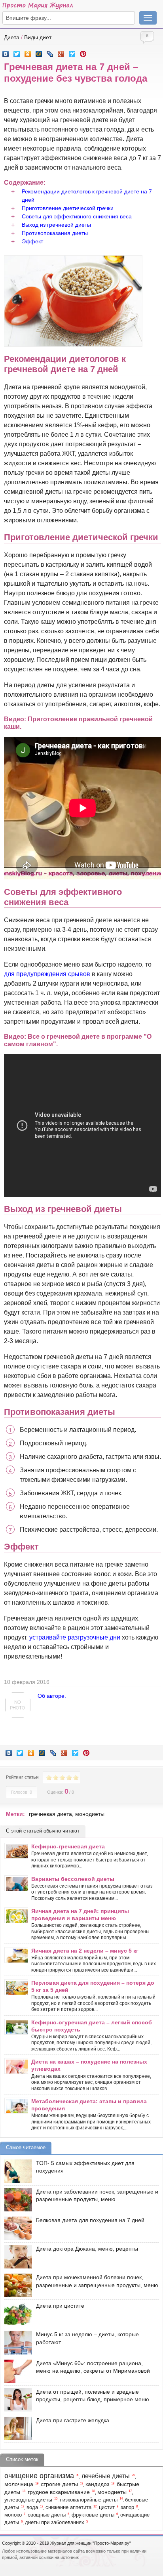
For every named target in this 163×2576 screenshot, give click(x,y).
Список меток (22, 2459)
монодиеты (90, 1814)
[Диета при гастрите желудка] (16, 2428)
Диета (12, 37)
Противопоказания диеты (55, 233)
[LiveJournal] (50, 52)
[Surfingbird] (72, 52)
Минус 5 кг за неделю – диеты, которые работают (87, 2338)
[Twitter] (17, 52)
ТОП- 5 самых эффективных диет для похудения (85, 2167)
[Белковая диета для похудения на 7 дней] (16, 2228)
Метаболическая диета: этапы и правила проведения (89, 2105)
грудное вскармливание (59, 2492)
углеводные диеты (28, 2500)
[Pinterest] (83, 52)
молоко (13, 2515)
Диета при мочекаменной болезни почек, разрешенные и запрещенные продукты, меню (97, 2281)
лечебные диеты (106, 2476)
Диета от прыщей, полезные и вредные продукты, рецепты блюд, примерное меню (93, 2396)
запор (127, 2507)
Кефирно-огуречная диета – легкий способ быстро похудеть (92, 2026)
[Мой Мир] (39, 52)
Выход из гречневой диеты (56, 225)
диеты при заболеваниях (55, 2522)
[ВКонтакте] (6, 52)
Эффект (32, 241)
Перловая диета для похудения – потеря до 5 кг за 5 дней (93, 1986)
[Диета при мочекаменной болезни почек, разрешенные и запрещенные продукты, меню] (16, 2285)
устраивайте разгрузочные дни (75, 1637)
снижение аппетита (68, 2507)
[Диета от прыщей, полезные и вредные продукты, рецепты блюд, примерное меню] (16, 2400)
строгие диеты (59, 2484)
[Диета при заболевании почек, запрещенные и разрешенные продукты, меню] (16, 2200)
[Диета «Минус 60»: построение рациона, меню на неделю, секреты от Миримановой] (16, 2371)
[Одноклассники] (28, 52)
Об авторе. (52, 1696)
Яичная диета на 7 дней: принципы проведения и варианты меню (80, 1915)
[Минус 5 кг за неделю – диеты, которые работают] (16, 2342)
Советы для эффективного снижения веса (77, 216)
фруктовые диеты (93, 2515)
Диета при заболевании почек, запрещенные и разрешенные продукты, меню (97, 2196)
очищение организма (39, 2476)
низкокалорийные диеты (89, 2500)
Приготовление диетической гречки (68, 208)
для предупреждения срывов (47, 974)
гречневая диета (50, 1814)
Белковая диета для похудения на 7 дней (90, 2220)
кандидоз (97, 2484)
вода (32, 2507)
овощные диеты (47, 2515)
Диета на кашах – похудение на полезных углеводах (89, 2065)
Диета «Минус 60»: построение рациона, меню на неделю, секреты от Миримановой (93, 2367)
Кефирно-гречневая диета (68, 1846)
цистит (107, 2507)
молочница (19, 2484)
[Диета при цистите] (16, 2314)
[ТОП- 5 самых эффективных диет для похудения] (16, 2171)
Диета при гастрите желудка (73, 2420)
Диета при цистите (60, 2306)
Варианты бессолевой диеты (73, 1879)
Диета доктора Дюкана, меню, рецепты (87, 2249)
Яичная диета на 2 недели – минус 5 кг (85, 1951)
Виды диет (38, 37)
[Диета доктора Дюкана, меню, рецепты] (16, 2257)
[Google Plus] (61, 52)
